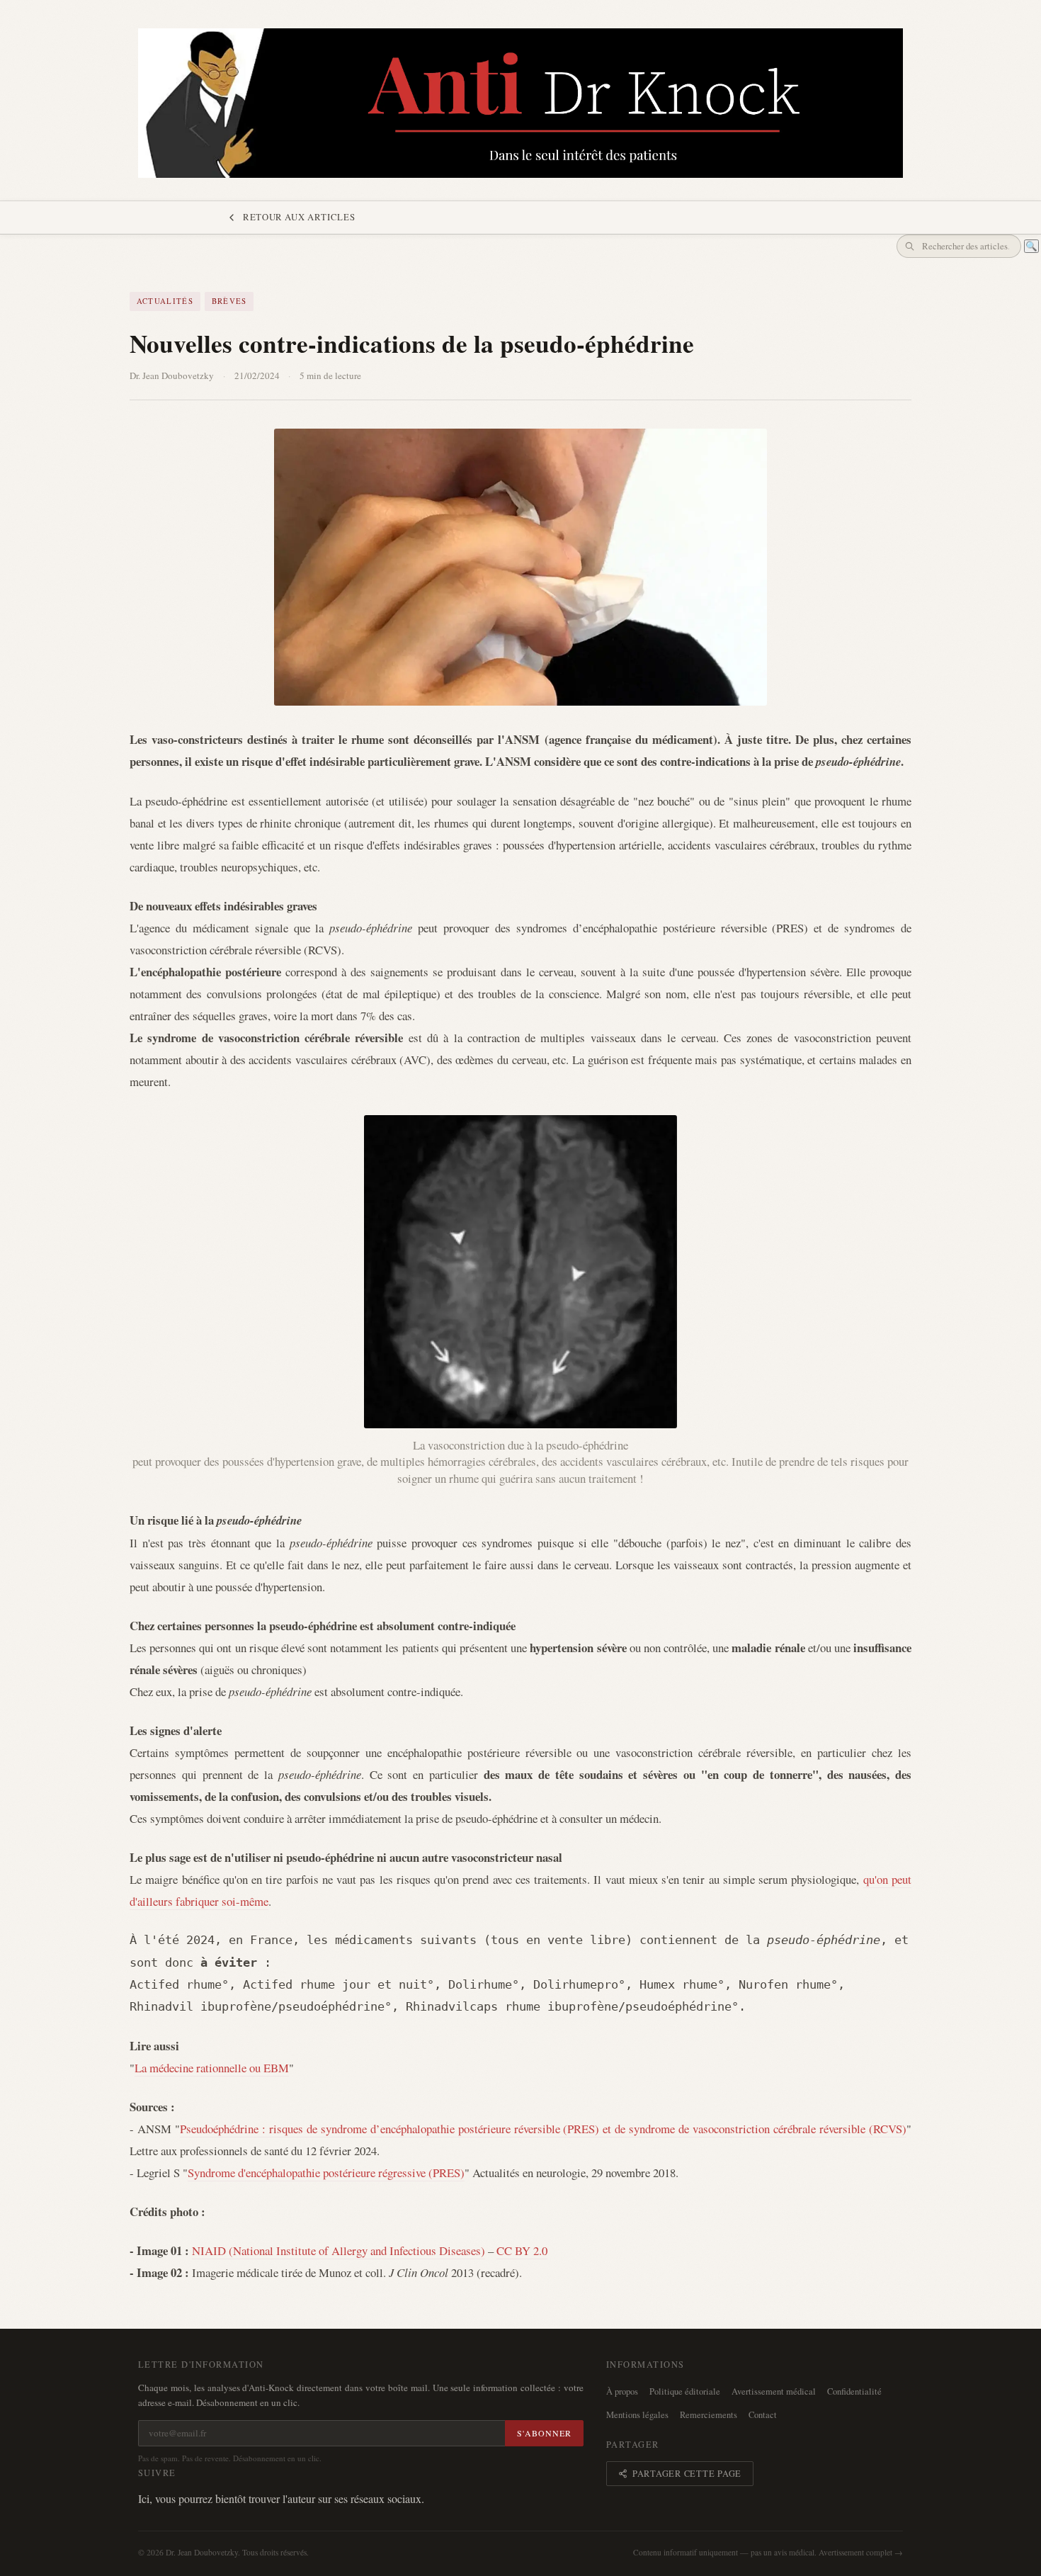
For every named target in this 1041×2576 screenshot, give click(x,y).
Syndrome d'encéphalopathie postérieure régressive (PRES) (326, 2173)
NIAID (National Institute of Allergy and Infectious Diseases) (339, 2250)
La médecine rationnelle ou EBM (212, 2068)
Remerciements (709, 2415)
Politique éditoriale (685, 2391)
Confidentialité (854, 2391)
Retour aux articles (299, 217)
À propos (622, 2391)
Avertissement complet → (861, 2552)
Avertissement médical (774, 2391)
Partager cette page (687, 2474)
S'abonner (544, 2433)
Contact (763, 2415)
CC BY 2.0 (522, 2250)
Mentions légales (637, 2415)
